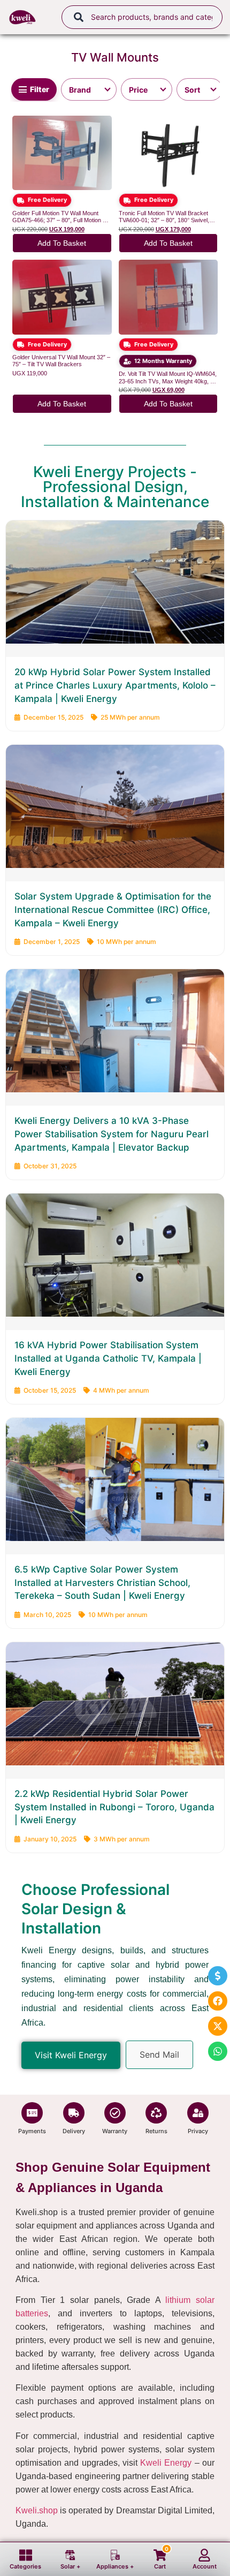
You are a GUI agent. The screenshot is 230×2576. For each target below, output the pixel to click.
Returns (156, 2131)
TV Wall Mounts (115, 57)
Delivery (74, 2131)
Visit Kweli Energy (71, 2055)
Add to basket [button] (62, 243)
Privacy (198, 2131)
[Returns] (156, 2113)
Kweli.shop (37, 2510)
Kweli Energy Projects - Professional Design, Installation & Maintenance (115, 487)
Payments (32, 2131)
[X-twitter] (218, 2026)
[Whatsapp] (218, 2051)
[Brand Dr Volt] (89, 89)
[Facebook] (218, 2001)
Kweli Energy (166, 2463)
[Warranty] (115, 2113)
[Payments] (32, 2113)
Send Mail (159, 2054)
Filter (40, 89)
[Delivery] (74, 2113)
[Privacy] (198, 2113)
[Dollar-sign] (218, 1976)
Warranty (115, 2131)
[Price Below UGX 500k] (147, 89)
